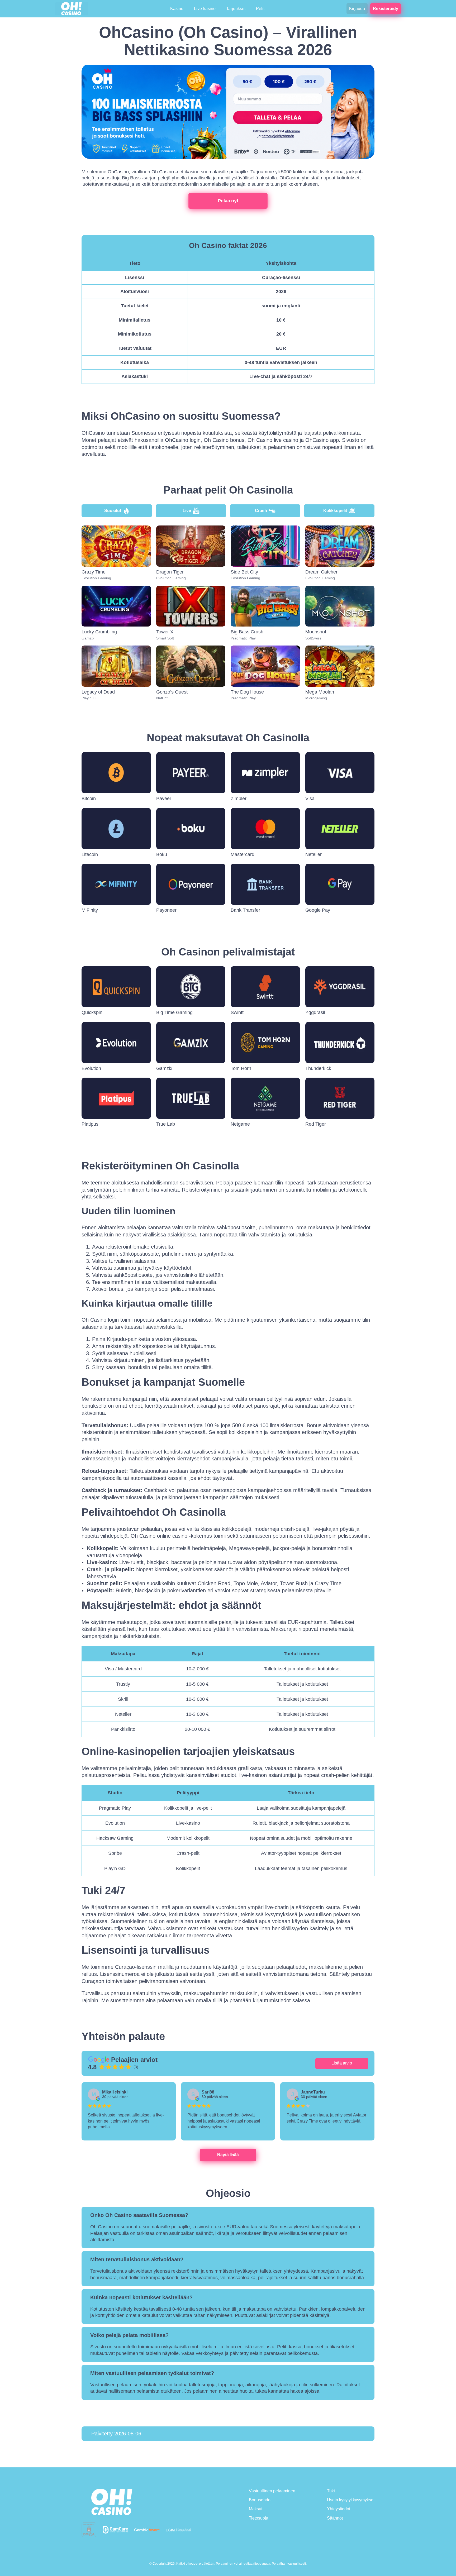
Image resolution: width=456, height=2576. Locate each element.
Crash (261, 511)
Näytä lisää (228, 2155)
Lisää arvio (342, 2063)
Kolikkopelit (335, 511)
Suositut (113, 511)
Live (187, 511)
